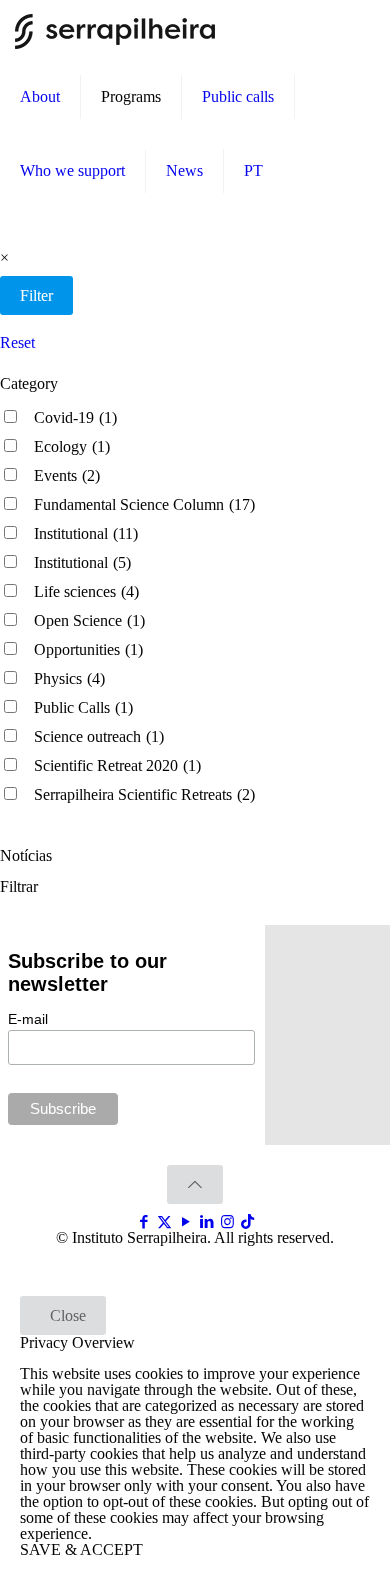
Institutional (86, 533)
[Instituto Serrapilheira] (115, 30)
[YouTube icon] (185, 1222)
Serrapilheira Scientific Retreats (144, 794)
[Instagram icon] (227, 1222)
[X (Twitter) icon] (164, 1222)
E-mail (28, 1019)
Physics (69, 678)
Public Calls (83, 707)
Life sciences (86, 591)
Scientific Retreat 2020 (117, 765)
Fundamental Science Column (144, 504)
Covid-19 (75, 417)
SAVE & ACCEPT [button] (81, 1549)
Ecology (72, 446)
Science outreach (99, 736)
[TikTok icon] (247, 1222)
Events (67, 475)
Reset (17, 342)
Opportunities (88, 649)
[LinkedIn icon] (206, 1222)
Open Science (89, 620)
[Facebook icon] (143, 1222)
